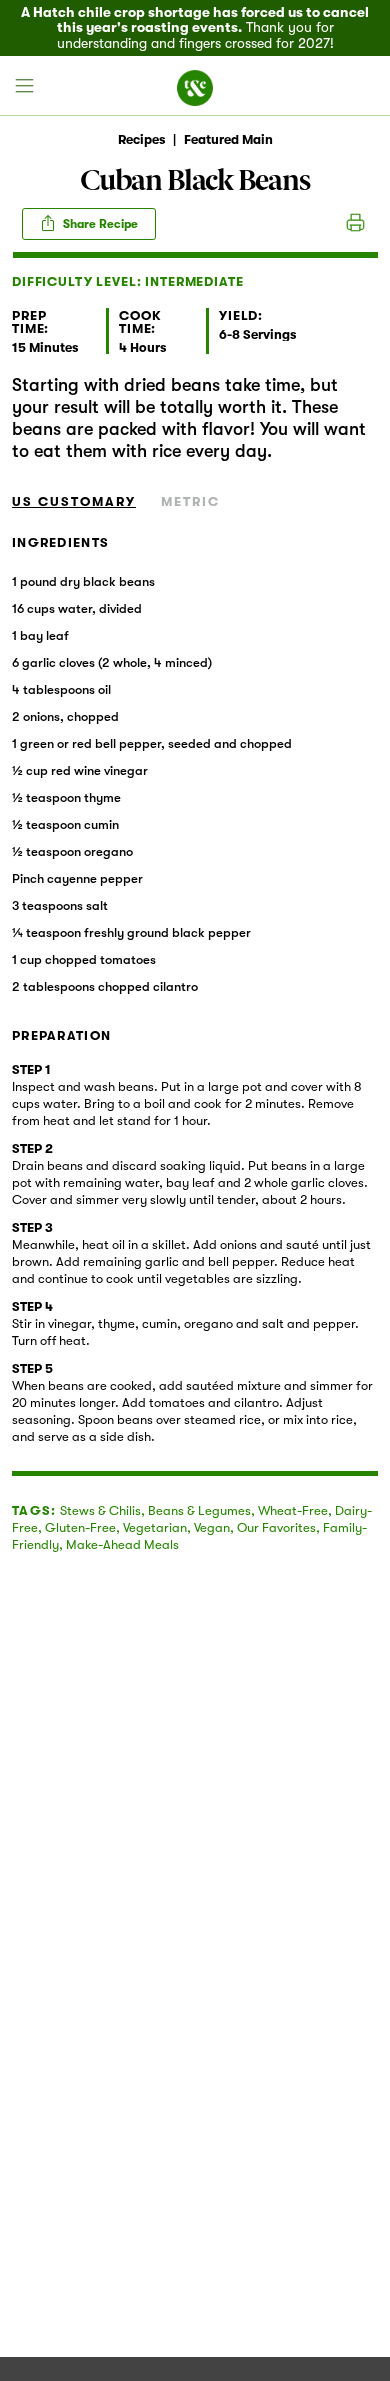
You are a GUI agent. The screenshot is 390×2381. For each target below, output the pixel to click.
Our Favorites (276, 1527)
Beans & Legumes (199, 1510)
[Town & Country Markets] (195, 86)
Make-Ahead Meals (122, 1544)
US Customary (74, 501)
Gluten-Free (80, 1527)
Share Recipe (99, 224)
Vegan (212, 1527)
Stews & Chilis (100, 1510)
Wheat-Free (293, 1510)
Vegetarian (155, 1527)
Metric (190, 501)
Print (355, 224)
